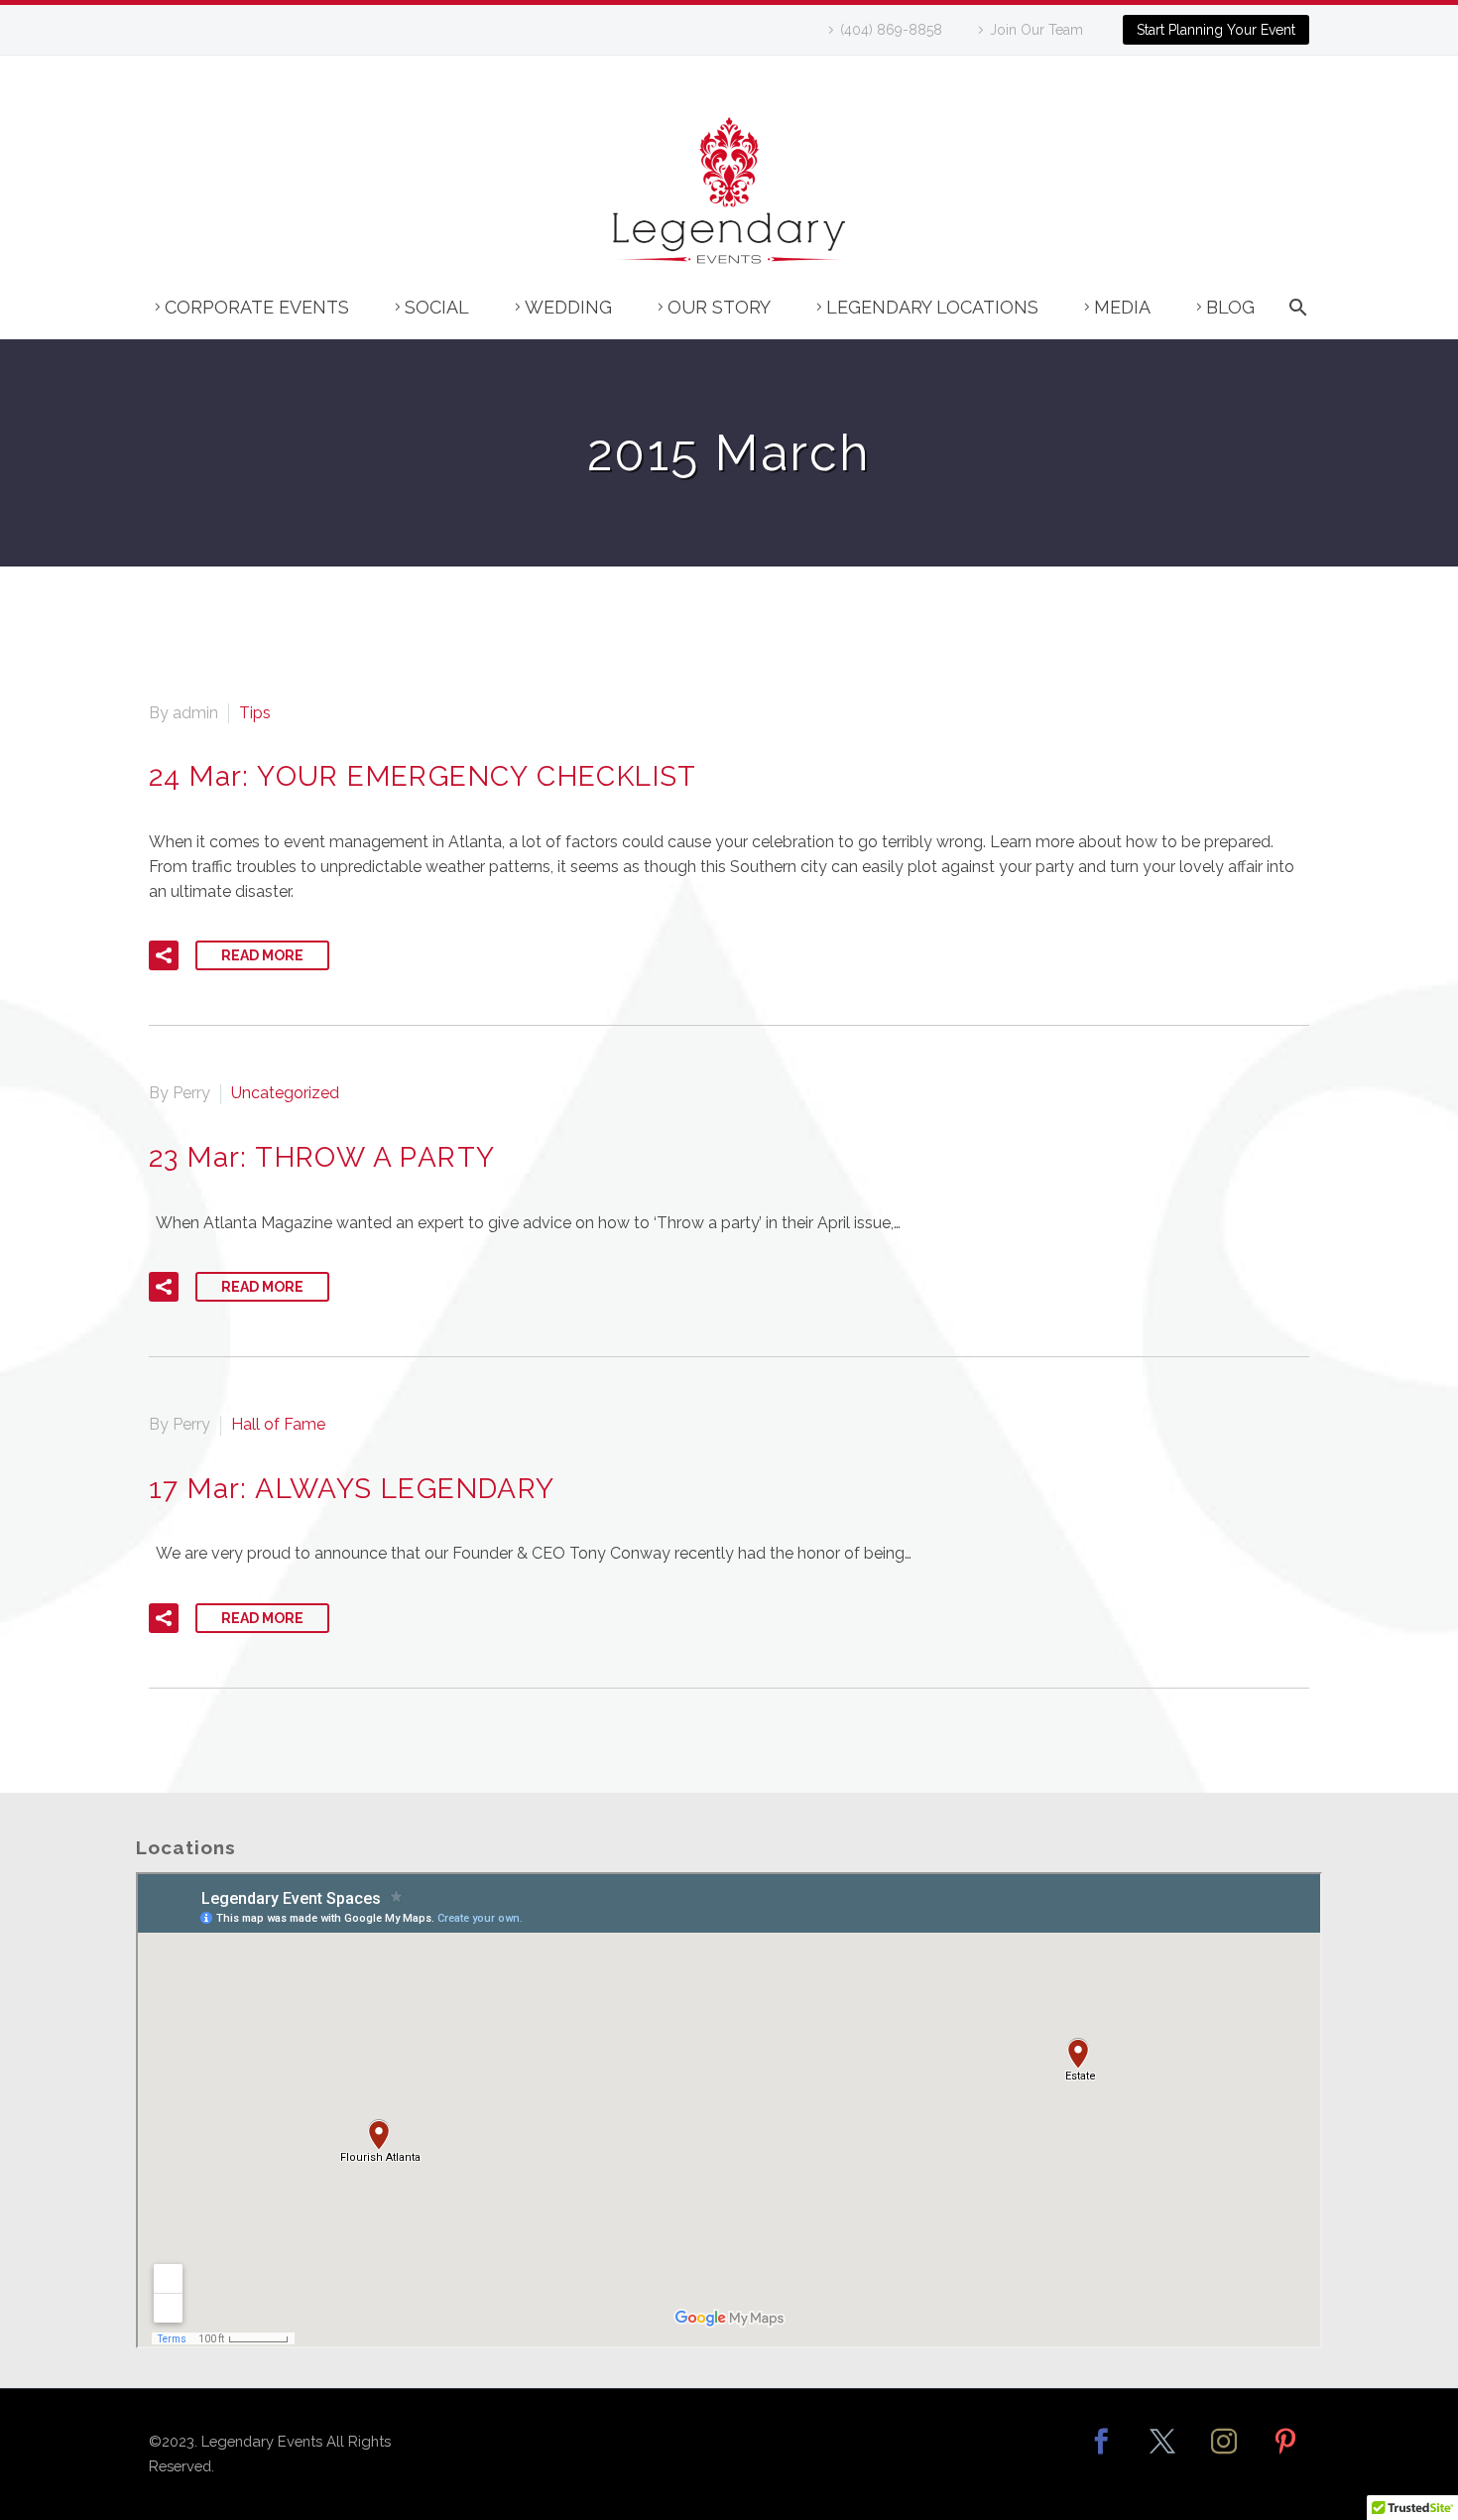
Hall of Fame (278, 1424)
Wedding (568, 307)
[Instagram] (1224, 2455)
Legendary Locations (932, 307)
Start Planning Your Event (1216, 30)
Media (1122, 307)
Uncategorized (285, 1093)
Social (437, 307)
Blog (1230, 307)
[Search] (1295, 317)
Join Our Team (1036, 30)
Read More (262, 955)
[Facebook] (1101, 2455)
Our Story (719, 307)
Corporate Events (257, 307)
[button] (164, 955)
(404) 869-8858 (891, 30)
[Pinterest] (1285, 2455)
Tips (255, 713)
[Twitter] (1162, 2455)
